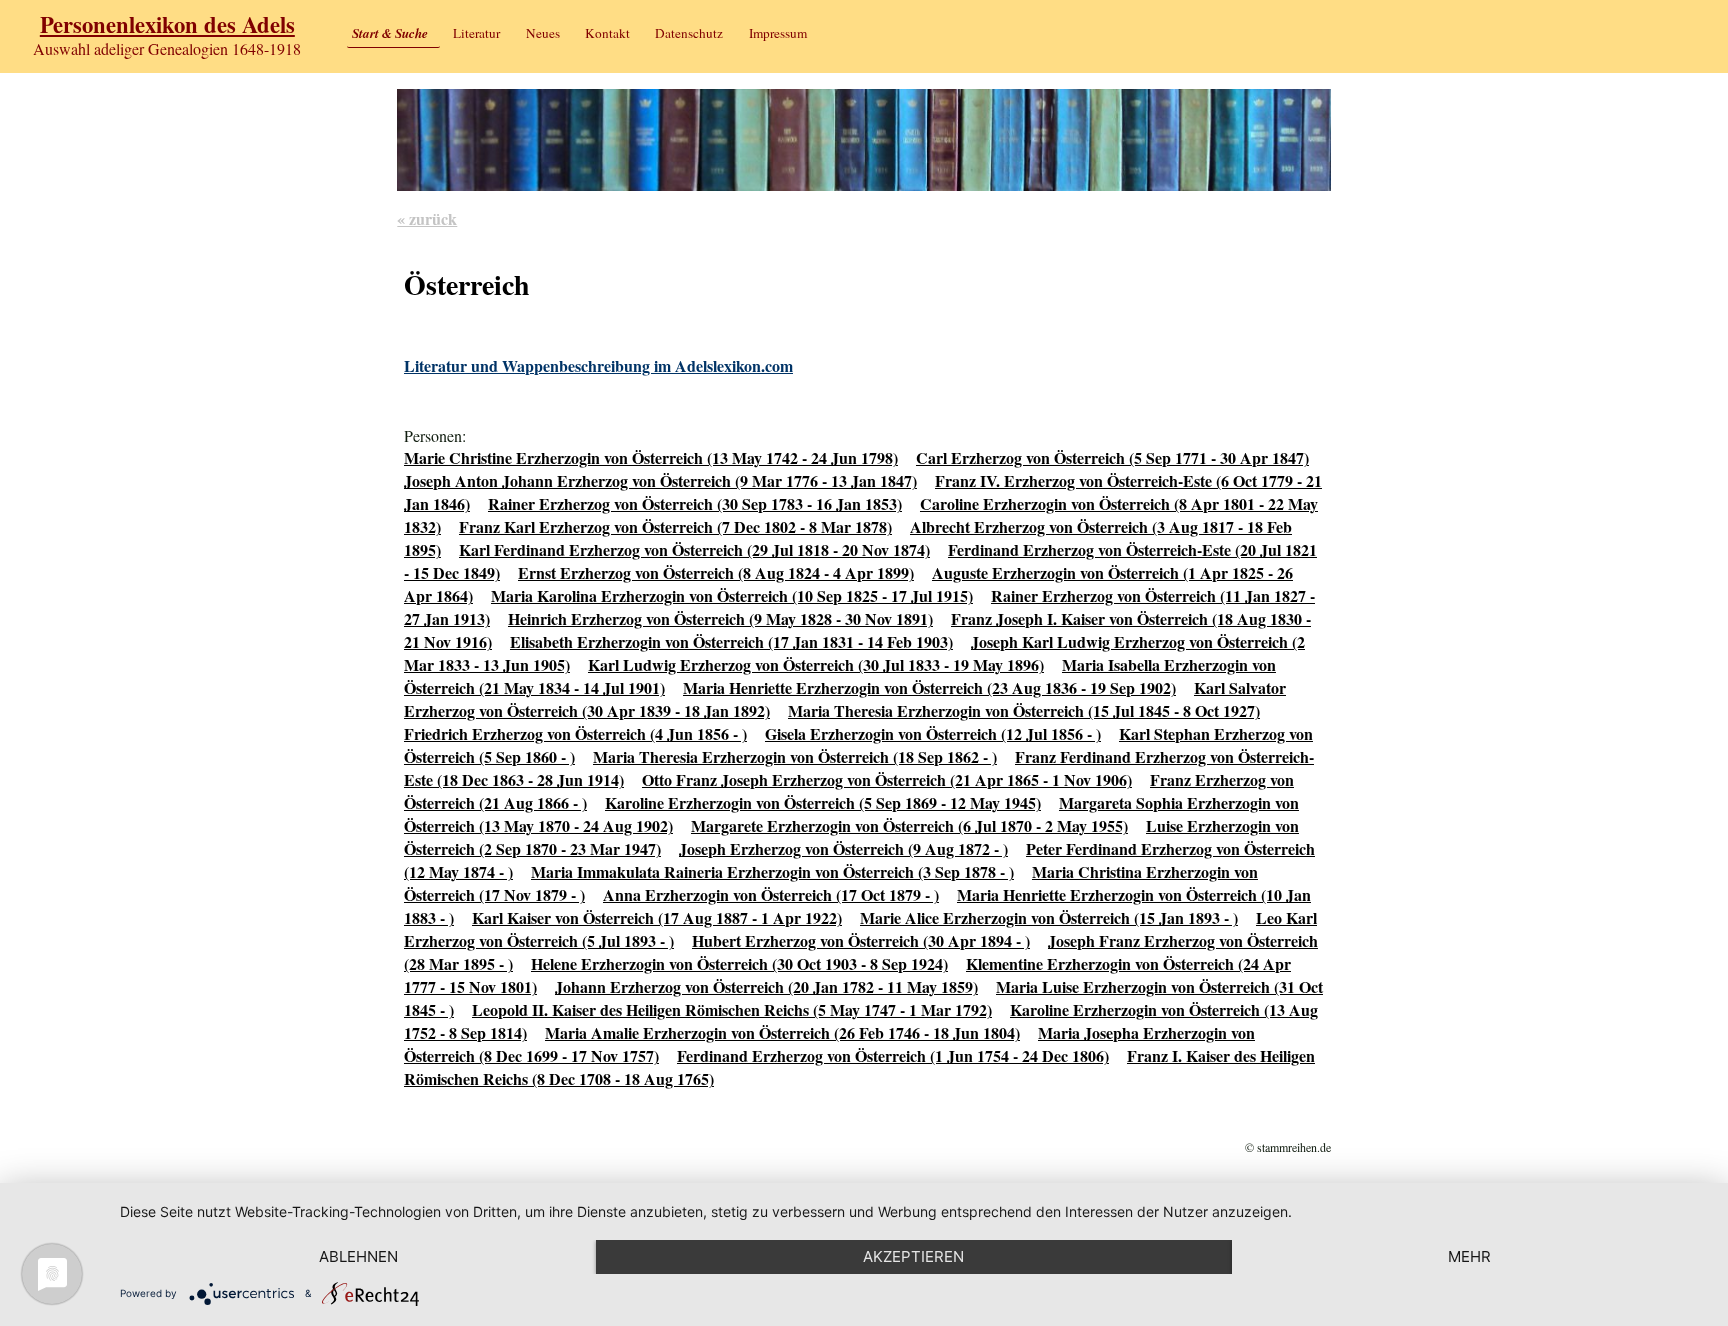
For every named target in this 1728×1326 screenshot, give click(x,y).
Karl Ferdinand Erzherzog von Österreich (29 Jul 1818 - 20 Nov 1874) (694, 549)
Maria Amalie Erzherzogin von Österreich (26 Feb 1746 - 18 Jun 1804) (782, 1032)
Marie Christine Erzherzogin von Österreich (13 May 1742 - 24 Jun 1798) (651, 457)
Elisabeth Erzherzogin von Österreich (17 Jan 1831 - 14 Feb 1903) (731, 641)
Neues (543, 33)
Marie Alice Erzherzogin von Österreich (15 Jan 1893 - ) (1049, 917)
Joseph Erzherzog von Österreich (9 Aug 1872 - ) (843, 848)
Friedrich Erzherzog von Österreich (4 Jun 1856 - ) (575, 733)
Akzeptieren (913, 1256)
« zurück (427, 218)
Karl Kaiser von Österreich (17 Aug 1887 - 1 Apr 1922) (657, 917)
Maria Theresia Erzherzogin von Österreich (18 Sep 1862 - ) (795, 756)
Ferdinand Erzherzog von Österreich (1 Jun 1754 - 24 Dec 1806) (893, 1055)
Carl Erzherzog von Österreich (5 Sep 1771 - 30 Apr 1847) (1112, 457)
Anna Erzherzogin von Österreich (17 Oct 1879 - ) (771, 894)
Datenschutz (689, 33)
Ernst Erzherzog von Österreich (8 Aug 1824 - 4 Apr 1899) (716, 572)
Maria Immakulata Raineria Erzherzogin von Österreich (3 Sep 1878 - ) (772, 871)
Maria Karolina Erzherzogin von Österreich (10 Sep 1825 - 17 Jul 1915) (732, 595)
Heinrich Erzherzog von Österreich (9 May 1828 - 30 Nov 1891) (720, 618)
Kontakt (607, 33)
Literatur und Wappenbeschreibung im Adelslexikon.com (598, 365)
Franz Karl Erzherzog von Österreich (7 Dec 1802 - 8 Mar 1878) (675, 526)
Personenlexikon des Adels (167, 24)
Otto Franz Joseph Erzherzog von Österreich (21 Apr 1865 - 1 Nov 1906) (887, 779)
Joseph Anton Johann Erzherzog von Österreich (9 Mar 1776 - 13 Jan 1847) (660, 480)
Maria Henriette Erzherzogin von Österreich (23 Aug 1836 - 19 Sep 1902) (929, 687)
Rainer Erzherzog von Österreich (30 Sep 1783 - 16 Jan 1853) (695, 503)
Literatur (476, 33)
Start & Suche (390, 33)
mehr (1469, 1256)
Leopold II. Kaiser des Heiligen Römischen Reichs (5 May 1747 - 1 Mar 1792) (732, 1009)
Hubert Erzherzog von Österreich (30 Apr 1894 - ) (861, 940)
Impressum (778, 33)
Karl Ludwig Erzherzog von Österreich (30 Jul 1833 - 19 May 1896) (816, 664)
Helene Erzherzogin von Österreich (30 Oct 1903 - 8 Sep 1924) (739, 963)
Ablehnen (358, 1256)
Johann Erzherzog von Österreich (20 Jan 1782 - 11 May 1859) (766, 986)
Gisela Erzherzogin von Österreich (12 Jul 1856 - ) (933, 733)
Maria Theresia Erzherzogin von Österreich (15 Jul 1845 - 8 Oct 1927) (1024, 710)
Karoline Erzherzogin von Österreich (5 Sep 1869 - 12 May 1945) (823, 802)
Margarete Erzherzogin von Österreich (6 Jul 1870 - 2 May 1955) (909, 825)
